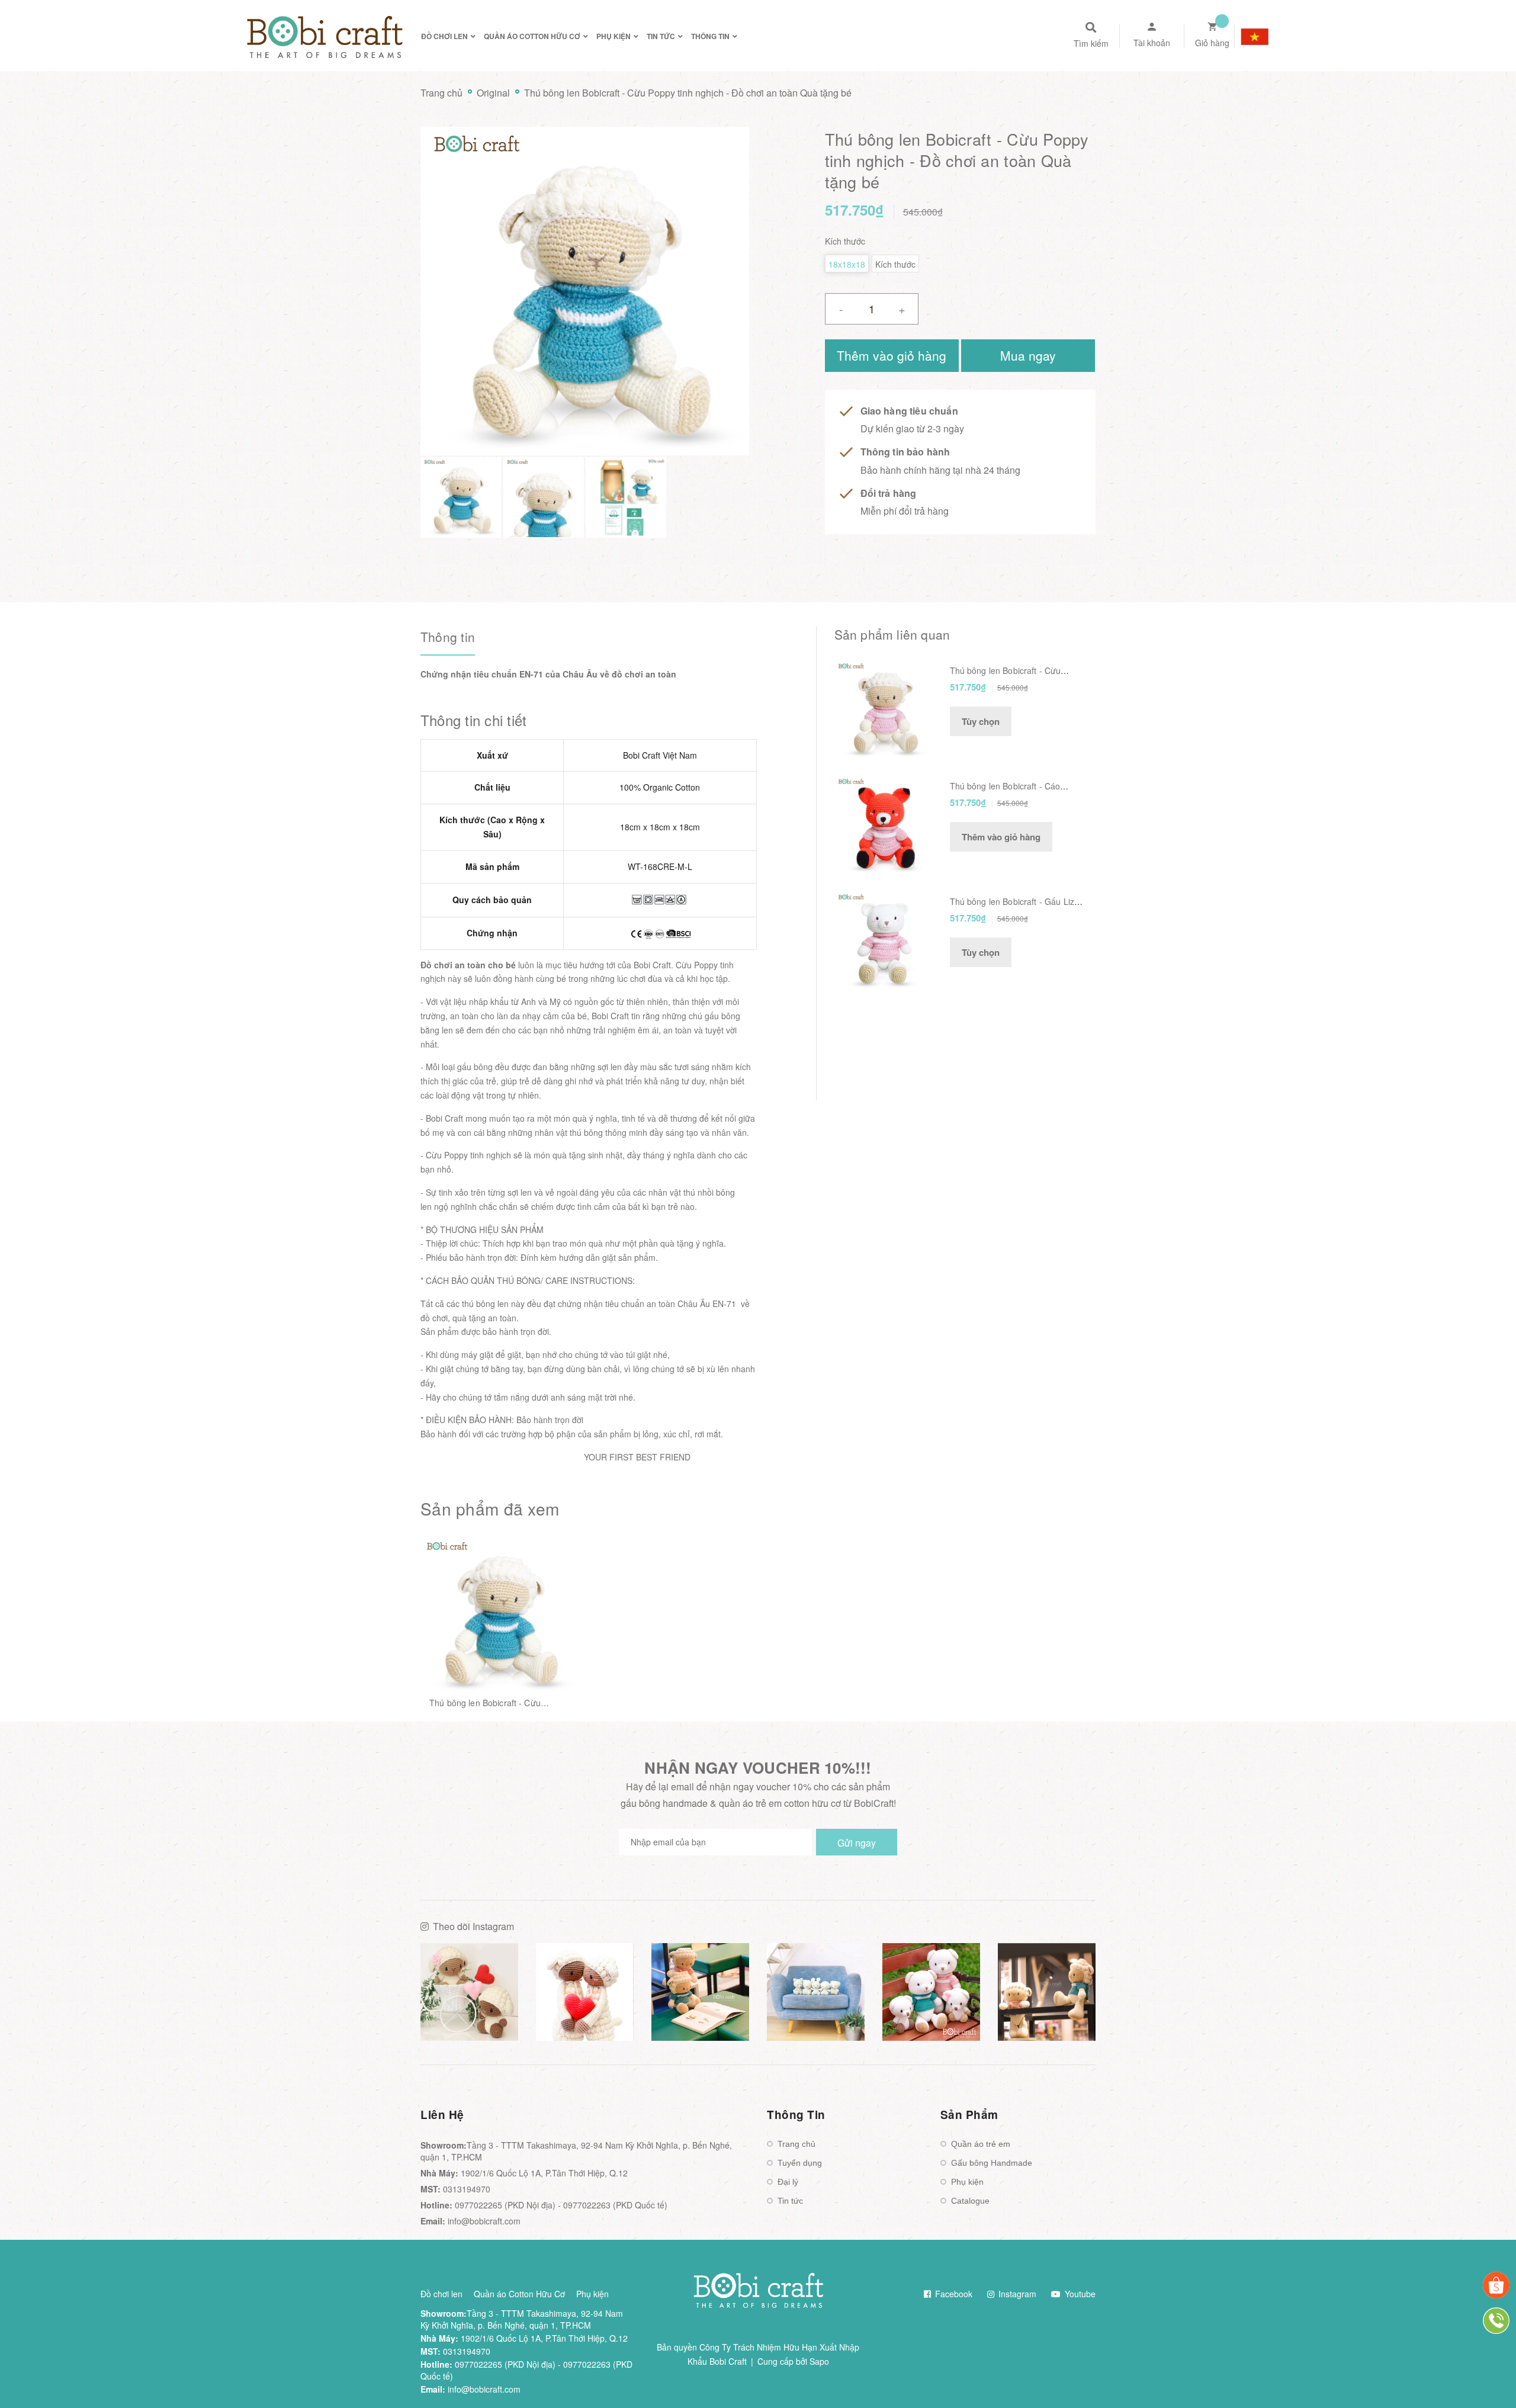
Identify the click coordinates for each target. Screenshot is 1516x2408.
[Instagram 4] (816, 1992)
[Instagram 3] (700, 1992)
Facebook (953, 2294)
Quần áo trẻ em (981, 2144)
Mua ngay (1028, 355)
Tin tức (790, 2201)
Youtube (1079, 2294)
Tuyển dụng (800, 2163)
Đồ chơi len (441, 2294)
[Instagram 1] (469, 1992)
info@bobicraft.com (484, 2221)
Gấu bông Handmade (992, 2163)
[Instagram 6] (1047, 1992)
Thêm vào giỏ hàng (1001, 837)
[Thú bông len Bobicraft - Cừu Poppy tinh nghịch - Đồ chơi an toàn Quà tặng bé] (498, 1616)
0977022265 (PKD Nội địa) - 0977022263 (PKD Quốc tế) (561, 2205)
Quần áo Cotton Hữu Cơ (519, 2294)
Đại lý (788, 2182)
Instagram (1016, 2294)
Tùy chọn (981, 721)
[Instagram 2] (585, 1992)
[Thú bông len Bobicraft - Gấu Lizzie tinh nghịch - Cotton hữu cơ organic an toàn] (883, 939)
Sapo (819, 2361)
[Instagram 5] (931, 1992)
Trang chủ (796, 2144)
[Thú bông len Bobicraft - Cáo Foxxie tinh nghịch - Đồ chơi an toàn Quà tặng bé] (883, 824)
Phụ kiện (967, 2182)
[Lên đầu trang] (1271, 2379)
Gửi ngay (857, 1843)
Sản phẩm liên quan (892, 634)
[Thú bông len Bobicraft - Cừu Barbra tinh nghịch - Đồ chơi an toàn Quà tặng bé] (883, 708)
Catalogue (970, 2201)
